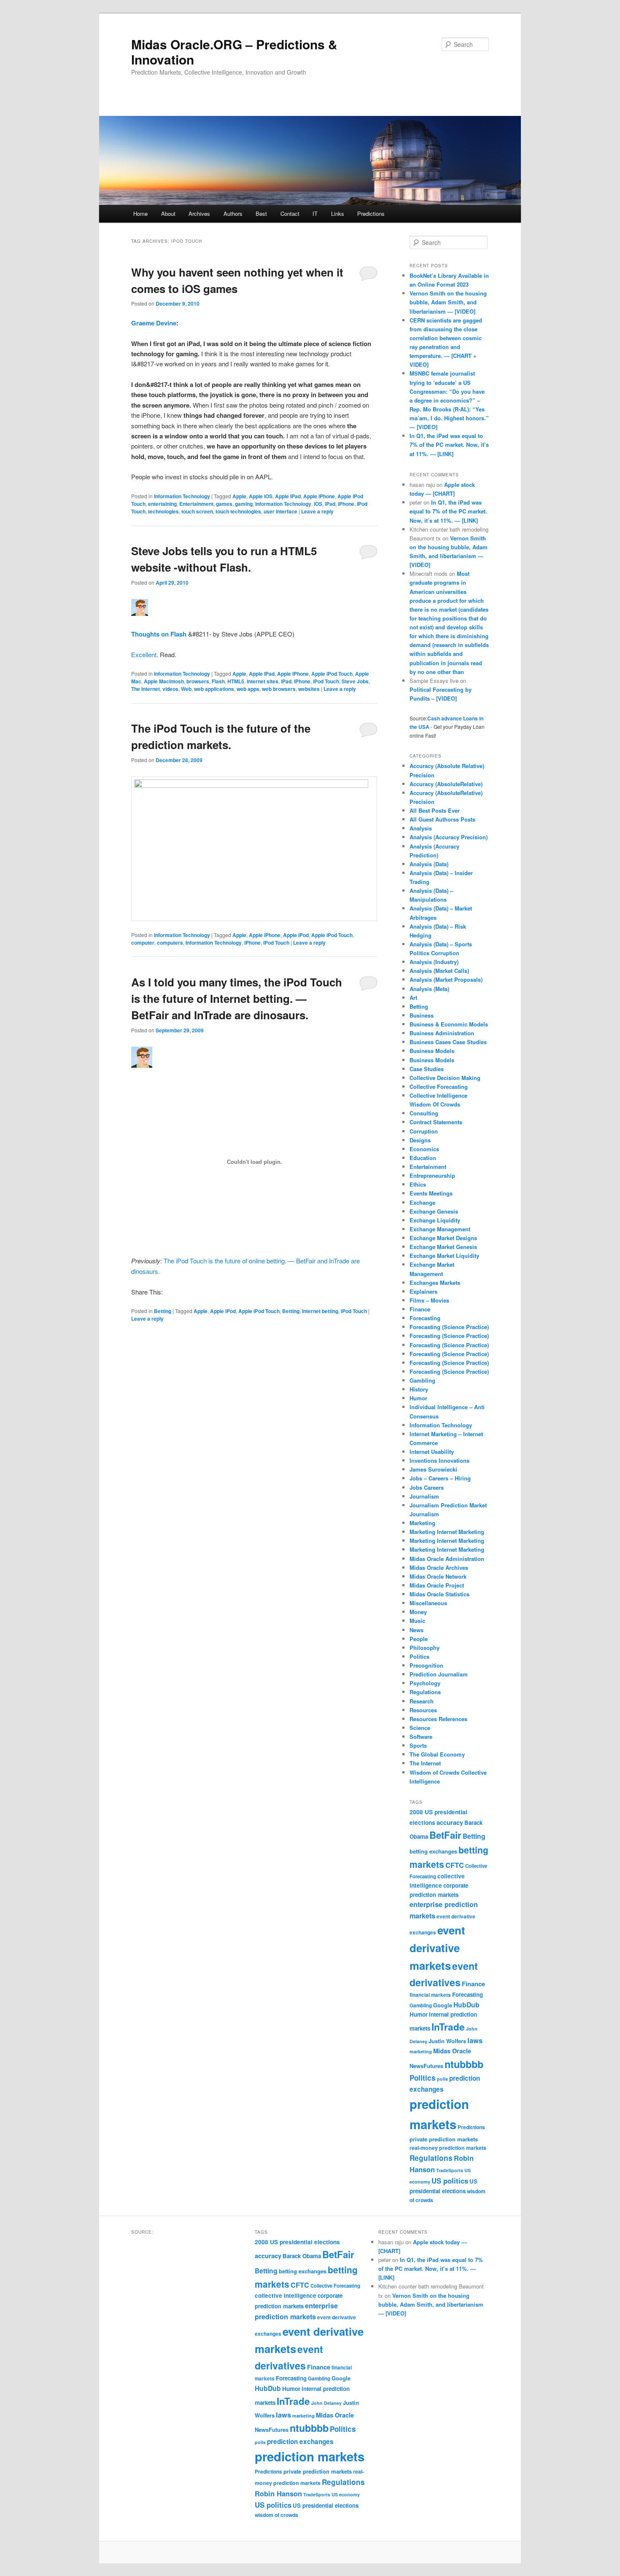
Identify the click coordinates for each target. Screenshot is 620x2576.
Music (417, 1621)
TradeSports (450, 2170)
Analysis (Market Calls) (439, 971)
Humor (418, 1398)
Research (422, 1701)
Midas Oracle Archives (439, 1567)
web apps (248, 689)
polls (442, 2079)
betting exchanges (433, 1851)
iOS (318, 504)
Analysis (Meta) (429, 989)
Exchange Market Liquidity (444, 1256)
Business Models (432, 1051)
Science (420, 1728)
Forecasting (425, 1318)
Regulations (425, 1692)
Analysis (421, 828)
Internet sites (263, 681)
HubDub (466, 2005)
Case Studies (427, 1069)
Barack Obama (302, 2256)
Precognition (426, 1665)
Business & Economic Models (449, 1024)
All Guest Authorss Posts (442, 819)
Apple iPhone (319, 496)
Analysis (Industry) (434, 962)
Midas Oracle (452, 2051)
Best (261, 214)
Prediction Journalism (439, 1674)
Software (421, 1737)
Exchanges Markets (435, 1283)
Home (140, 214)
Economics (424, 1149)
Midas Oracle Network (438, 1576)
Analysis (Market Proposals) (446, 979)
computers (170, 943)
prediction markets (310, 2456)
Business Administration (442, 1033)
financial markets (430, 1995)
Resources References (438, 1719)
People (419, 1639)
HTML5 (236, 681)
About (168, 214)
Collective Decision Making (445, 1078)
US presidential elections (326, 2505)
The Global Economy (437, 1754)
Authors (233, 214)
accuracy (450, 1822)
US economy (346, 2494)
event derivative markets (437, 1948)
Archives (199, 214)
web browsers (279, 689)
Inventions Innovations (439, 1460)
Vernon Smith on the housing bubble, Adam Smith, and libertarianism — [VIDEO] (448, 302)
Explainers (423, 1291)
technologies (163, 511)
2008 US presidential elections (297, 2242)
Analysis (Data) (429, 864)
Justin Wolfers (447, 2041)
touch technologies (238, 511)
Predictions (371, 214)
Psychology (425, 1683)
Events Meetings (431, 1193)
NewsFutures (426, 2066)
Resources (423, 1710)
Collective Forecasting (439, 1087)
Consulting (424, 1113)
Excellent (144, 654)
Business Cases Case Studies (448, 1042)
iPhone (346, 504)
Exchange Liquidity (435, 1220)
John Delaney (326, 2403)
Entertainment (196, 504)
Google (443, 2005)
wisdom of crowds (276, 2515)
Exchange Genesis (434, 1211)
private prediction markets (444, 2139)
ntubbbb (464, 2064)
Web (186, 689)
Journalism (424, 1496)
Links (338, 214)
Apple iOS (261, 496)
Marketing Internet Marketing (447, 1532)
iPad (330, 504)
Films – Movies (429, 1300)
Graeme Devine (154, 323)
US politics (450, 2181)
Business (422, 1015)
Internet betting (320, 1311)
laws (475, 2040)
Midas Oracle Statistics (439, 1594)
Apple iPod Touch (332, 674)
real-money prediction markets (448, 2148)
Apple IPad (288, 496)
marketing (421, 2051)
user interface (280, 511)
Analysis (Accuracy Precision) (449, 837)
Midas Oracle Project (437, 1585)
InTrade (448, 2027)
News (416, 1630)
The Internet (146, 689)
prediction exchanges (300, 2442)
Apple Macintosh (164, 681)
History (419, 1389)
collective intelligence (286, 2295)
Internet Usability (432, 1452)
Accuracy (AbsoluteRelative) (446, 784)
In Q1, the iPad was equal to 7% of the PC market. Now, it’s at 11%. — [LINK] (449, 445)
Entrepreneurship (432, 1175)
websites (309, 689)
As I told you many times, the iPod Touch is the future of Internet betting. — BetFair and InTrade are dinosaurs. (237, 998)
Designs (420, 1140)
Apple (239, 496)
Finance (420, 1309)
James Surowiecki (433, 1469)
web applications (214, 689)
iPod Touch (326, 681)
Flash (218, 681)
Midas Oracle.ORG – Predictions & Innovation (234, 52)
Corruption (424, 1131)
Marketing (422, 1523)
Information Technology (182, 496)
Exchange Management (440, 1229)
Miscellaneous (428, 1603)
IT (315, 214)
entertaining (162, 504)
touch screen (197, 511)
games (224, 504)
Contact (290, 214)
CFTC (455, 1865)
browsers (198, 681)
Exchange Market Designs (443, 1238)
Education (423, 1158)
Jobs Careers (427, 1487)
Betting (163, 1311)
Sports (418, 1745)
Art (413, 998)
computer (143, 943)
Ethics (418, 1184)
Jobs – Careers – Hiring (440, 1478)
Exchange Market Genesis (443, 1247)
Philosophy (425, 1648)
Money (418, 1612)
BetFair (445, 1835)
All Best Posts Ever (435, 810)
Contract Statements (436, 1122)
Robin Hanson (278, 2493)
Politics (419, 1656)
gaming (244, 504)
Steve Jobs (355, 681)
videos (170, 689)
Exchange (422, 1202)
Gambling (422, 1380)
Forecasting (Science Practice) (449, 1327)
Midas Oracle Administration (447, 1559)
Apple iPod (296, 935)
